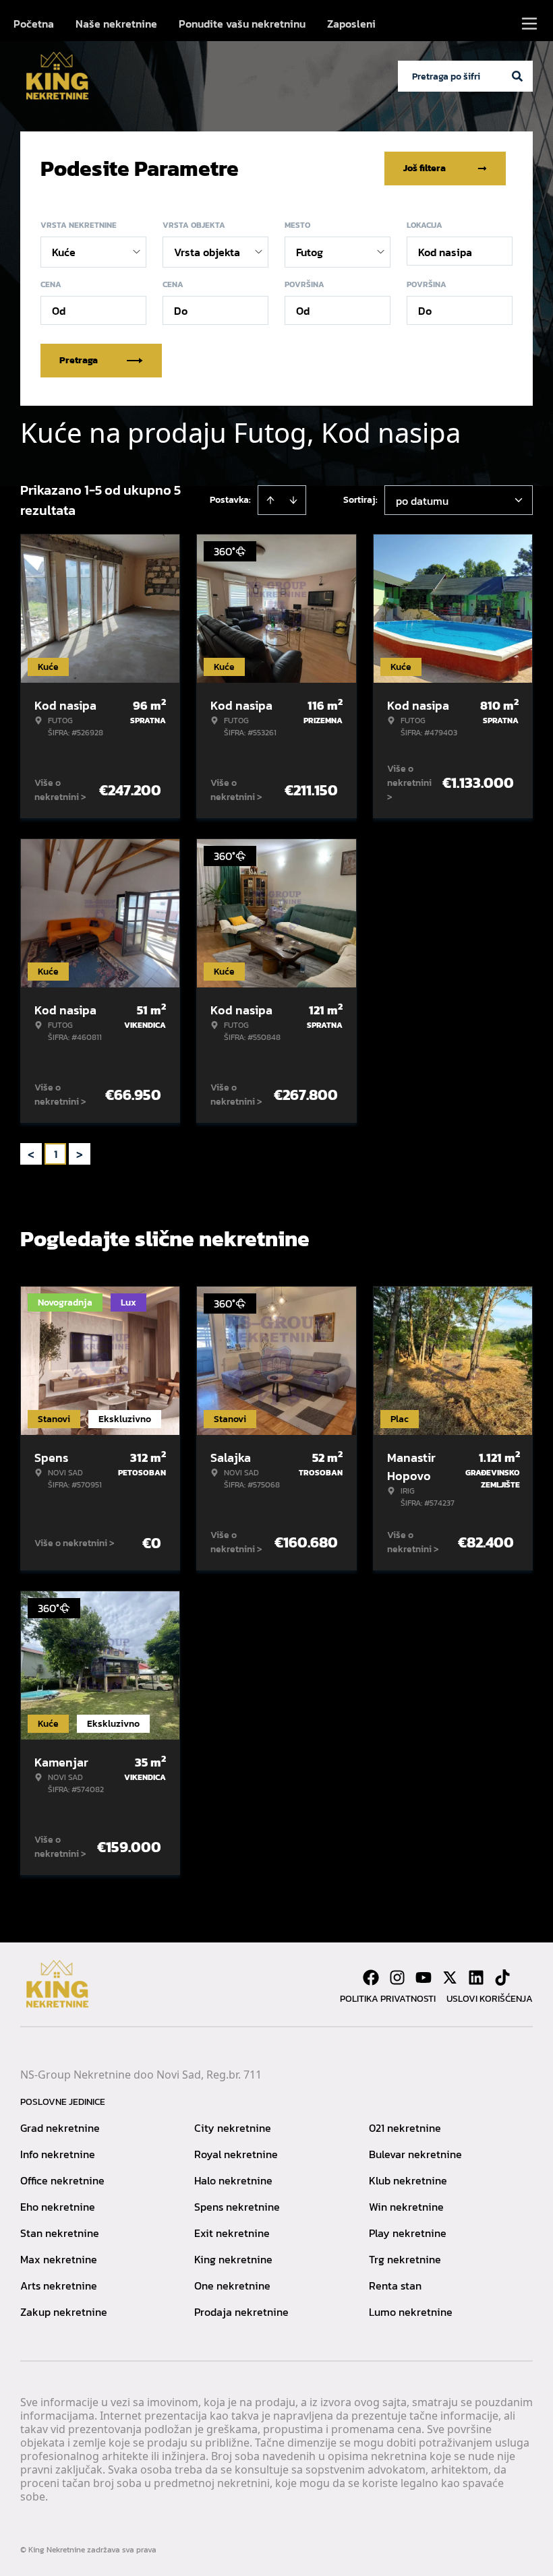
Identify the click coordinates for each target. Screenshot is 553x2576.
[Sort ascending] (270, 500)
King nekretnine (233, 2259)
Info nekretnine (58, 2154)
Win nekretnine (406, 2207)
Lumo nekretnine (411, 2312)
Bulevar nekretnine (415, 2154)
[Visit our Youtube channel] (424, 1977)
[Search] (517, 76)
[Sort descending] (293, 500)
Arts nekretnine (59, 2286)
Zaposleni (351, 24)
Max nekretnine (59, 2259)
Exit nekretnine (232, 2233)
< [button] (31, 1154)
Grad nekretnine (60, 2128)
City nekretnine (233, 2128)
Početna (34, 24)
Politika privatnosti (388, 1999)
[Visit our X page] (450, 1977)
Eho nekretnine (58, 2207)
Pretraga (79, 360)
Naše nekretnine (116, 24)
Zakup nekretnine (64, 2312)
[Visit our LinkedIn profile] (476, 1977)
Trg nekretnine (405, 2259)
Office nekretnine (62, 2180)
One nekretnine (232, 2286)
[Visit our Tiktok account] (502, 1977)
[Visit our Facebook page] (371, 1977)
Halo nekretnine (233, 2180)
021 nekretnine (405, 2128)
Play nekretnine (408, 2233)
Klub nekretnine (408, 2180)
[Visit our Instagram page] (397, 1977)
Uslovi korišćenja (490, 1999)
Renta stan (395, 2286)
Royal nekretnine (236, 2154)
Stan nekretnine (60, 2233)
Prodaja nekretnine (241, 2312)
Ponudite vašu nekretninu (242, 24)
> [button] (80, 1154)
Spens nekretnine (237, 2207)
